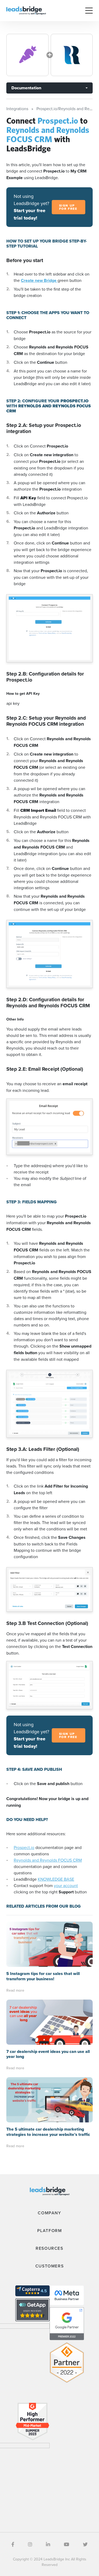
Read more (15, 1990)
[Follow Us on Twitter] (85, 2544)
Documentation (26, 88)
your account (66, 1885)
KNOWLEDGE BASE (56, 1879)
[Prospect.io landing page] (27, 55)
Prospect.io (24, 1847)
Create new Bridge (39, 280)
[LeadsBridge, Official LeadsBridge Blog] (26, 10)
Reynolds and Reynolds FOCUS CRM (48, 1860)
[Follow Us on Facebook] (13, 2544)
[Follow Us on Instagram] (30, 2544)
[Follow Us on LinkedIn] (48, 2544)
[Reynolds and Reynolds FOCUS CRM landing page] (72, 55)
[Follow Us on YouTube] (67, 2544)
